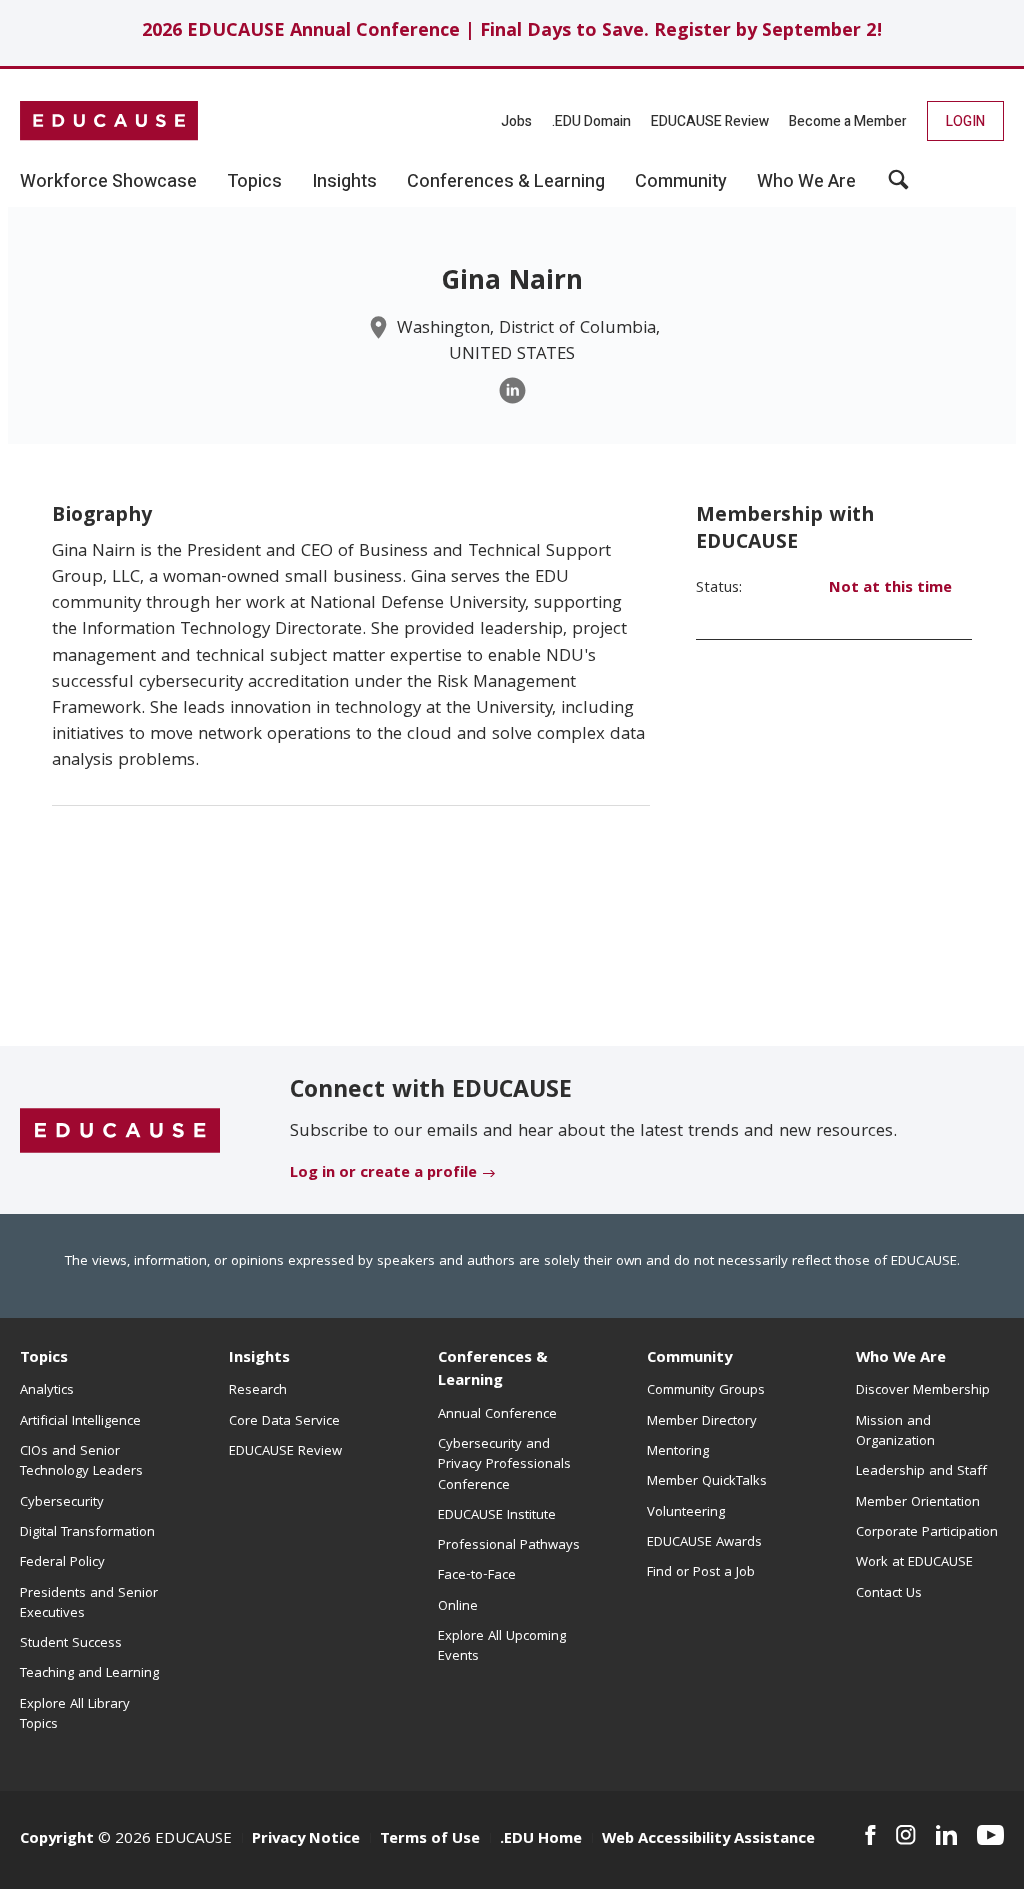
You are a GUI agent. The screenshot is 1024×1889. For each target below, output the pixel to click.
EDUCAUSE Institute (497, 1516)
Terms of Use (430, 1840)
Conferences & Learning (493, 1370)
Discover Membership (923, 1391)
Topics (44, 1359)
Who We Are (901, 1359)
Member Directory (702, 1422)
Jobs (516, 121)
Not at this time (890, 589)
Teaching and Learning (89, 1674)
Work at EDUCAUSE (914, 1563)
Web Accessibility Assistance (708, 1840)
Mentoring (678, 1452)
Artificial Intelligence (80, 1422)
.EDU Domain (591, 121)
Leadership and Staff (921, 1472)
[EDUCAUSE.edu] (109, 121)
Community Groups (706, 1391)
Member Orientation (918, 1503)
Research (258, 1391)
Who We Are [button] (806, 182)
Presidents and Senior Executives (89, 1604)
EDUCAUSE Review (710, 121)
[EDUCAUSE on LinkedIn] (946, 1835)
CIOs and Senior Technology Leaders (81, 1462)
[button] (898, 187)
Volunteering (686, 1513)
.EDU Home (541, 1840)
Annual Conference (497, 1415)
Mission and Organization (895, 1432)
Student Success (71, 1644)
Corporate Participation (927, 1533)
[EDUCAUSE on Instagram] (906, 1835)
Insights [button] (344, 182)
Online (458, 1607)
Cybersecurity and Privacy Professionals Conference (504, 1465)
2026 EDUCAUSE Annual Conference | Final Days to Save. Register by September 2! (512, 32)
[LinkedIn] (512, 390)
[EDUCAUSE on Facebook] (870, 1835)
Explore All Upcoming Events (502, 1647)
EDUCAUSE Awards (704, 1543)
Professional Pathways (509, 1546)
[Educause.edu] (120, 1131)
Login (965, 121)
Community (689, 1359)
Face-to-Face (477, 1576)
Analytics (47, 1391)
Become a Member (848, 121)
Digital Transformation (87, 1533)
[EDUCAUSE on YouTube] (990, 1835)
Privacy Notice (306, 1840)
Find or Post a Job (701, 1573)
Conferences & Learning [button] (506, 182)
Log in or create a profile (383, 1174)
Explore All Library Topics (75, 1715)
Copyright (57, 1840)
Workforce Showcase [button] (108, 182)
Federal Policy (62, 1563)
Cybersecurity (62, 1503)
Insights (259, 1359)
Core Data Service (284, 1422)
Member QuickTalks (707, 1482)
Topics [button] (254, 182)
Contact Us (889, 1594)
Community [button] (681, 182)
